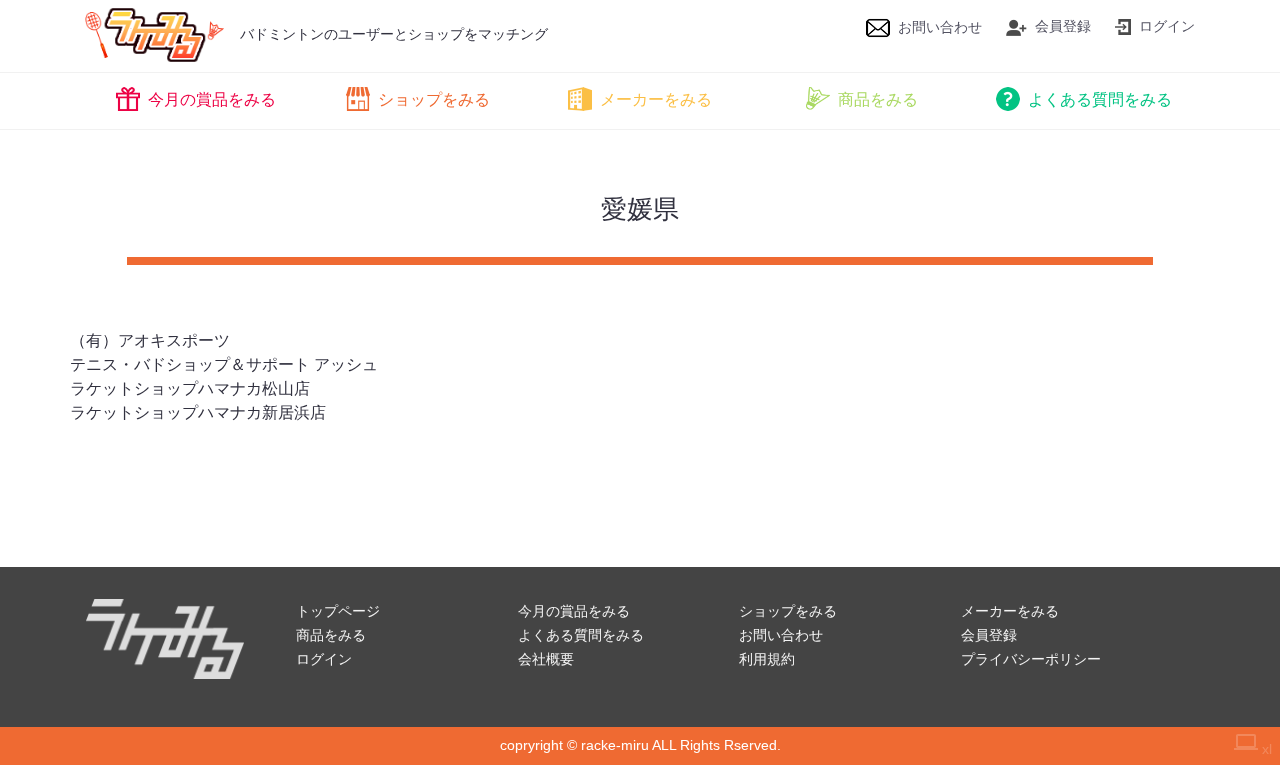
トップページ (338, 611)
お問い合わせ (940, 27)
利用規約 (767, 659)
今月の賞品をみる (212, 99)
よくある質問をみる (1100, 99)
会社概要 (546, 659)
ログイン (1167, 26)
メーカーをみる (656, 99)
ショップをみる (434, 99)
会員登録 (1063, 26)
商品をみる (878, 99)
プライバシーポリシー (1031, 659)
